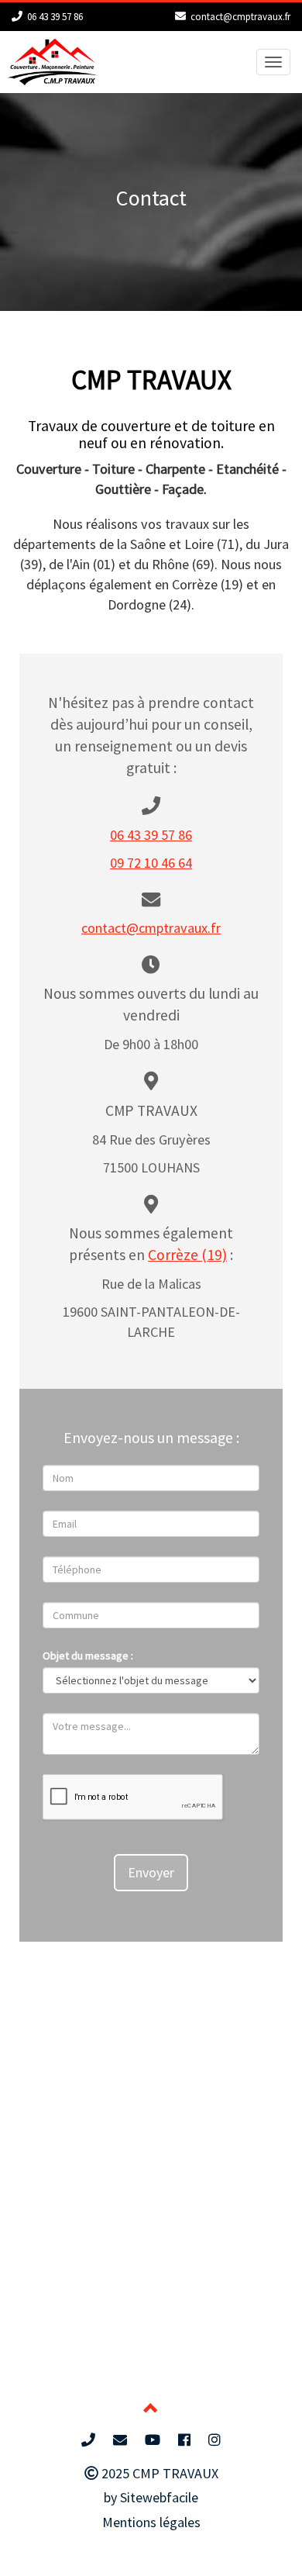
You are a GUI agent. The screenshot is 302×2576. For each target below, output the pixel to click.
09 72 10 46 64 (151, 863)
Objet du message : (88, 1656)
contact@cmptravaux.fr (240, 17)
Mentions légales (151, 2522)
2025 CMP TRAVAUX (158, 2473)
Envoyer (151, 1872)
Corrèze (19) (187, 1255)
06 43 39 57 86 (55, 17)
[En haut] (151, 2410)
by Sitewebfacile (151, 2497)
